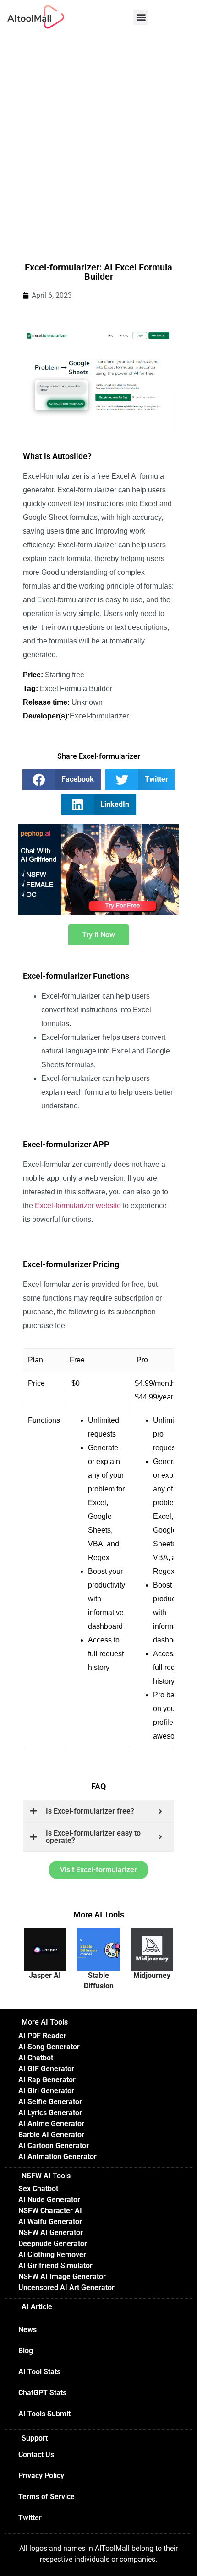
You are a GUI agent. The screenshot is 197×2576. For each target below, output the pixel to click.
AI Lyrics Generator (50, 2113)
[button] (141, 17)
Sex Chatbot (38, 2189)
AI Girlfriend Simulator (55, 2265)
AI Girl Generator (46, 2091)
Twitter (30, 2518)
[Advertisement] (98, 137)
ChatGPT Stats (42, 2393)
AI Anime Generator (51, 2124)
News (27, 2330)
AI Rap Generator (47, 2080)
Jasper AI (45, 1975)
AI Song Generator (49, 2047)
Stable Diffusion (99, 1980)
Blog (26, 2351)
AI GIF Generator (46, 2069)
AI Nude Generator (49, 2200)
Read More (47, 1956)
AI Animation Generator (57, 2157)
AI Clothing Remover (52, 2255)
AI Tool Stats (39, 2372)
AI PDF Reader (42, 2036)
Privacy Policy (41, 2476)
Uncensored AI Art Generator (66, 2287)
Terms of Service (47, 2497)
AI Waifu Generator (50, 2222)
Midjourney (152, 1975)
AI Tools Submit (44, 2414)
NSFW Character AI (50, 2211)
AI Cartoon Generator (54, 2146)
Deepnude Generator (53, 2244)
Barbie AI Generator (51, 2135)
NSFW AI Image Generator (62, 2276)
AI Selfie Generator (50, 2102)
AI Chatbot (36, 2058)
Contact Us (36, 2454)
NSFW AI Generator (51, 2233)
